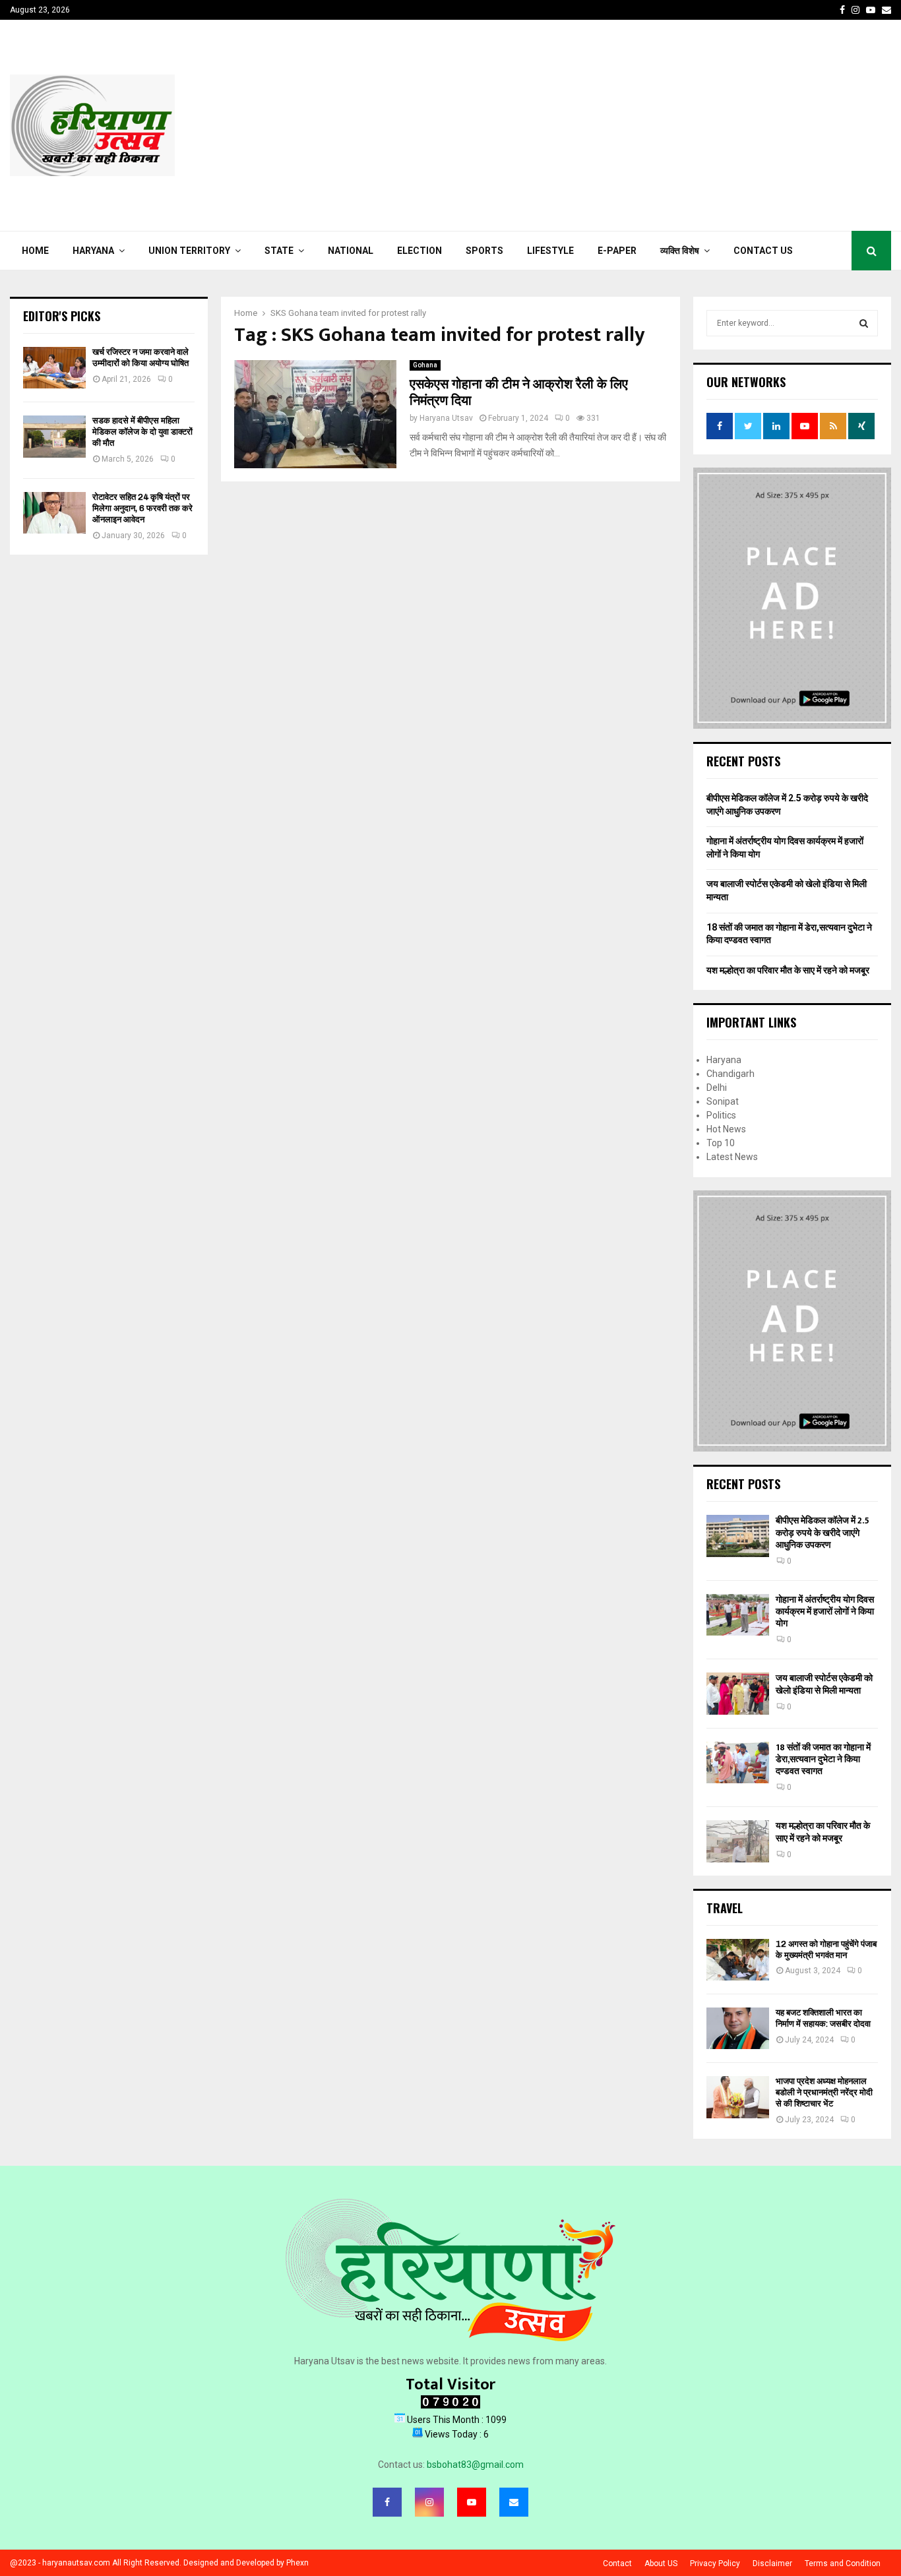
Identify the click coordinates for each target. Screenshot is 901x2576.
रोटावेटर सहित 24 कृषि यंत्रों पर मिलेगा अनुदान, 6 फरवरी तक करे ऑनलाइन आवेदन (142, 508)
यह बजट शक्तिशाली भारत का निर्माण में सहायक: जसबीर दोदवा (823, 2018)
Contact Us (763, 251)
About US (661, 2563)
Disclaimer (772, 2563)
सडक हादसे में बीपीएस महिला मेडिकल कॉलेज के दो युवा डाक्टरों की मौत (142, 432)
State (279, 251)
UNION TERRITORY (189, 251)
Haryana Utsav (446, 418)
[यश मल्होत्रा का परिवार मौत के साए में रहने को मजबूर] (738, 1841)
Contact (617, 2563)
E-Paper (617, 251)
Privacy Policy (715, 2563)
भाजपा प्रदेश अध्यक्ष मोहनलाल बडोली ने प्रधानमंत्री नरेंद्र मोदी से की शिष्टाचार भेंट (824, 2092)
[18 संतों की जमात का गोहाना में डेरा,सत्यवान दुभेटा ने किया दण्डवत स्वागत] (738, 1763)
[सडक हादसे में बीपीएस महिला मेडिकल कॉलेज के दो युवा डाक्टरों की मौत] (54, 436)
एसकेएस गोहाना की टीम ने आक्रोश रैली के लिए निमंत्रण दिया (519, 393)
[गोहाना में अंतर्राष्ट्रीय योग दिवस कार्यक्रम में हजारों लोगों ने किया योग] (738, 1615)
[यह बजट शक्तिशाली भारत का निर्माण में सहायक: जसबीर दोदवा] (738, 2028)
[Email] (514, 2502)
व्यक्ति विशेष (680, 251)
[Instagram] (429, 2502)
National (351, 251)
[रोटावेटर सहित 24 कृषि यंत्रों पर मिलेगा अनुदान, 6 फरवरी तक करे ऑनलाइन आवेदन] (54, 513)
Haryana (93, 251)
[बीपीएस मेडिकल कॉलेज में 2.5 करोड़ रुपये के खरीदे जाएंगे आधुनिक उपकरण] (738, 1536)
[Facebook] (387, 2502)
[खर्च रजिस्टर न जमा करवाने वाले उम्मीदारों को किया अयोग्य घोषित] (54, 368)
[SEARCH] (864, 323)
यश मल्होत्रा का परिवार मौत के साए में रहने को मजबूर (788, 970)
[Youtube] (472, 2502)
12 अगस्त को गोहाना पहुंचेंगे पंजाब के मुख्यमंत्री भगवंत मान (826, 1949)
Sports (484, 251)
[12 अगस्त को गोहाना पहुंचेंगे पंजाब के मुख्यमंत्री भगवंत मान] (738, 1960)
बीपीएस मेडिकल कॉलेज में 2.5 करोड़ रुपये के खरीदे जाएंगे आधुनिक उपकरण (823, 1532)
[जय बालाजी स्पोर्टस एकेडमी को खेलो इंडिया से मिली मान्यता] (738, 1693)
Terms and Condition (843, 2563)
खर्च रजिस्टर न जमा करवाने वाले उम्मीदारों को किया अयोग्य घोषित (140, 357)
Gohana (425, 365)
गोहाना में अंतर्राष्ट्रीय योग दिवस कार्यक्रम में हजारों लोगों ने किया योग (825, 1611)
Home (35, 251)
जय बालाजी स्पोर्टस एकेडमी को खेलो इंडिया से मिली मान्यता (824, 1684)
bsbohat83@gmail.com (475, 2465)
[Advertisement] (651, 125)
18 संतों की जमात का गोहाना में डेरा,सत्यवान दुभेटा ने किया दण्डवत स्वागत (823, 1759)
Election (419, 251)
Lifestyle (550, 251)
